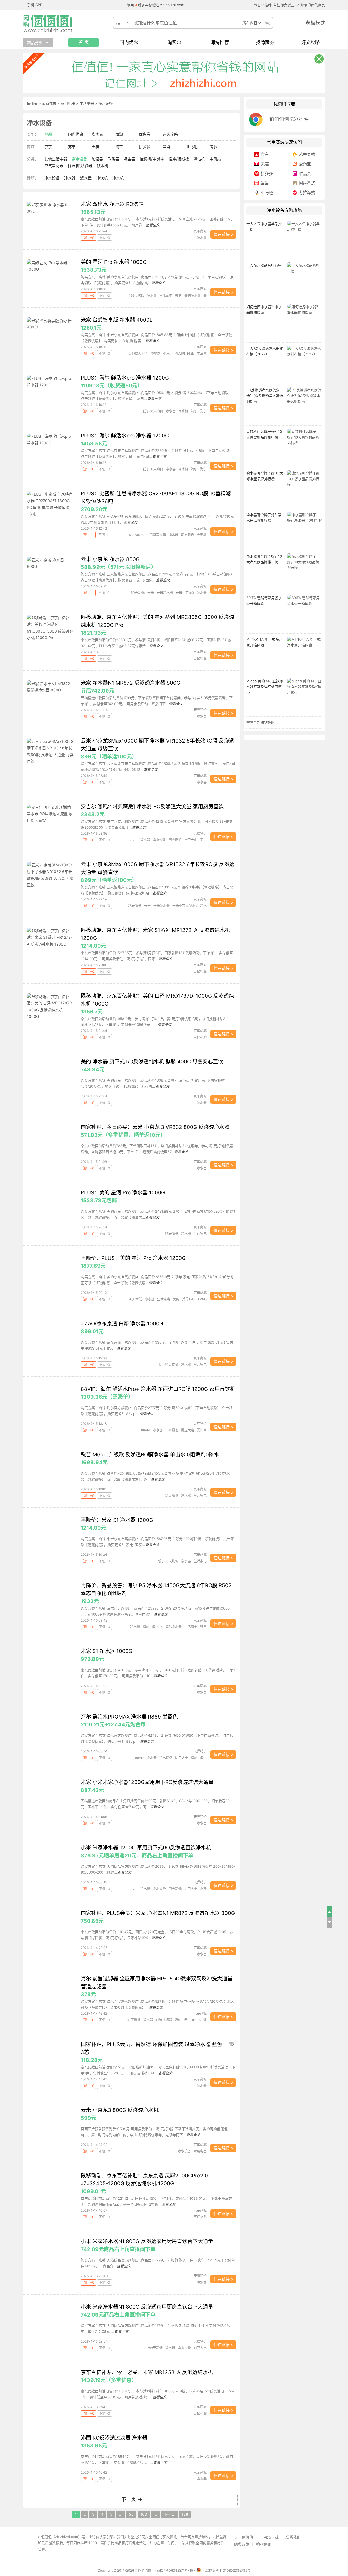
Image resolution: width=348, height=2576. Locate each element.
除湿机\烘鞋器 (80, 166)
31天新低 (172, 1496)
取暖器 (113, 159)
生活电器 (87, 103)
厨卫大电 (191, 840)
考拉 (214, 147)
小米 (166, 353)
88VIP (133, 840)
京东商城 (200, 231)
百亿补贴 (200, 658)
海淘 (119, 134)
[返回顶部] (330, 1912)
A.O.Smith (136, 535)
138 (185, 2514)
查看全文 (153, 225)
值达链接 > (223, 234)
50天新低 (138, 593)
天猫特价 (200, 710)
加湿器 (97, 159)
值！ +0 (88, 238)
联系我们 (293, 2537)
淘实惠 (174, 43)
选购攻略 (170, 134)
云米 (151, 593)
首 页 (84, 43)
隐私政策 (242, 2544)
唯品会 (305, 173)
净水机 (118, 178)
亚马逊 (192, 147)
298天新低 (155, 2348)
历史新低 (188, 535)
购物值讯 (264, 2544)
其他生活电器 (56, 159)
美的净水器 (192, 295)
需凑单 (202, 1430)
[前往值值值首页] (50, 23)
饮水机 (102, 166)
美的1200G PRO (194, 1299)
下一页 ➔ (132, 2499)
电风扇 (215, 159)
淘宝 (119, 147)
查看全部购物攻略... (262, 722)
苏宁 (72, 147)
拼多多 (145, 147)
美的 (178, 295)
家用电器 (68, 103)
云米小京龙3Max (185, 906)
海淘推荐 (220, 43)
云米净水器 (165, 593)
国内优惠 (129, 43)
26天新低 (135, 906)
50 (131, 2514)
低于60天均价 (138, 353)
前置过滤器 (164, 2020)
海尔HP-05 (192, 2020)
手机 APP (35, 5)
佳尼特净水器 (156, 535)
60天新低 (134, 2020)
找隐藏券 (265, 43)
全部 (48, 134)
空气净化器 (54, 166)
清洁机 (199, 159)
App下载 (271, 2537)
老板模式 (315, 23)
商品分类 (35, 43)
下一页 (169, 2514)
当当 (166, 147)
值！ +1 (88, 535)
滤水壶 (86, 178)
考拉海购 (307, 193)
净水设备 (79, 159)
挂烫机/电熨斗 (152, 159)
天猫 (95, 147)
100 (144, 2514)
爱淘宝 (305, 164)
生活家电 (166, 295)
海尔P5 (157, 1627)
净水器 (70, 178)
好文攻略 (310, 43)
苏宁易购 (307, 154)
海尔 (194, 411)
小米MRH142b (183, 353)
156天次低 (136, 295)
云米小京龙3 (185, 593)
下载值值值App (62, 2549)
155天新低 (171, 1234)
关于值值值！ (246, 2537)
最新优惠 (49, 103)
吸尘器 (129, 159)
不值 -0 (105, 238)
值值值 (32, 103)
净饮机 (102, 178)
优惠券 (145, 134)
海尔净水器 (173, 1627)
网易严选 (307, 183)
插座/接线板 (179, 159)
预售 (203, 1627)
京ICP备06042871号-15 (175, 2570)
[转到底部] (330, 1923)
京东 (48, 147)
